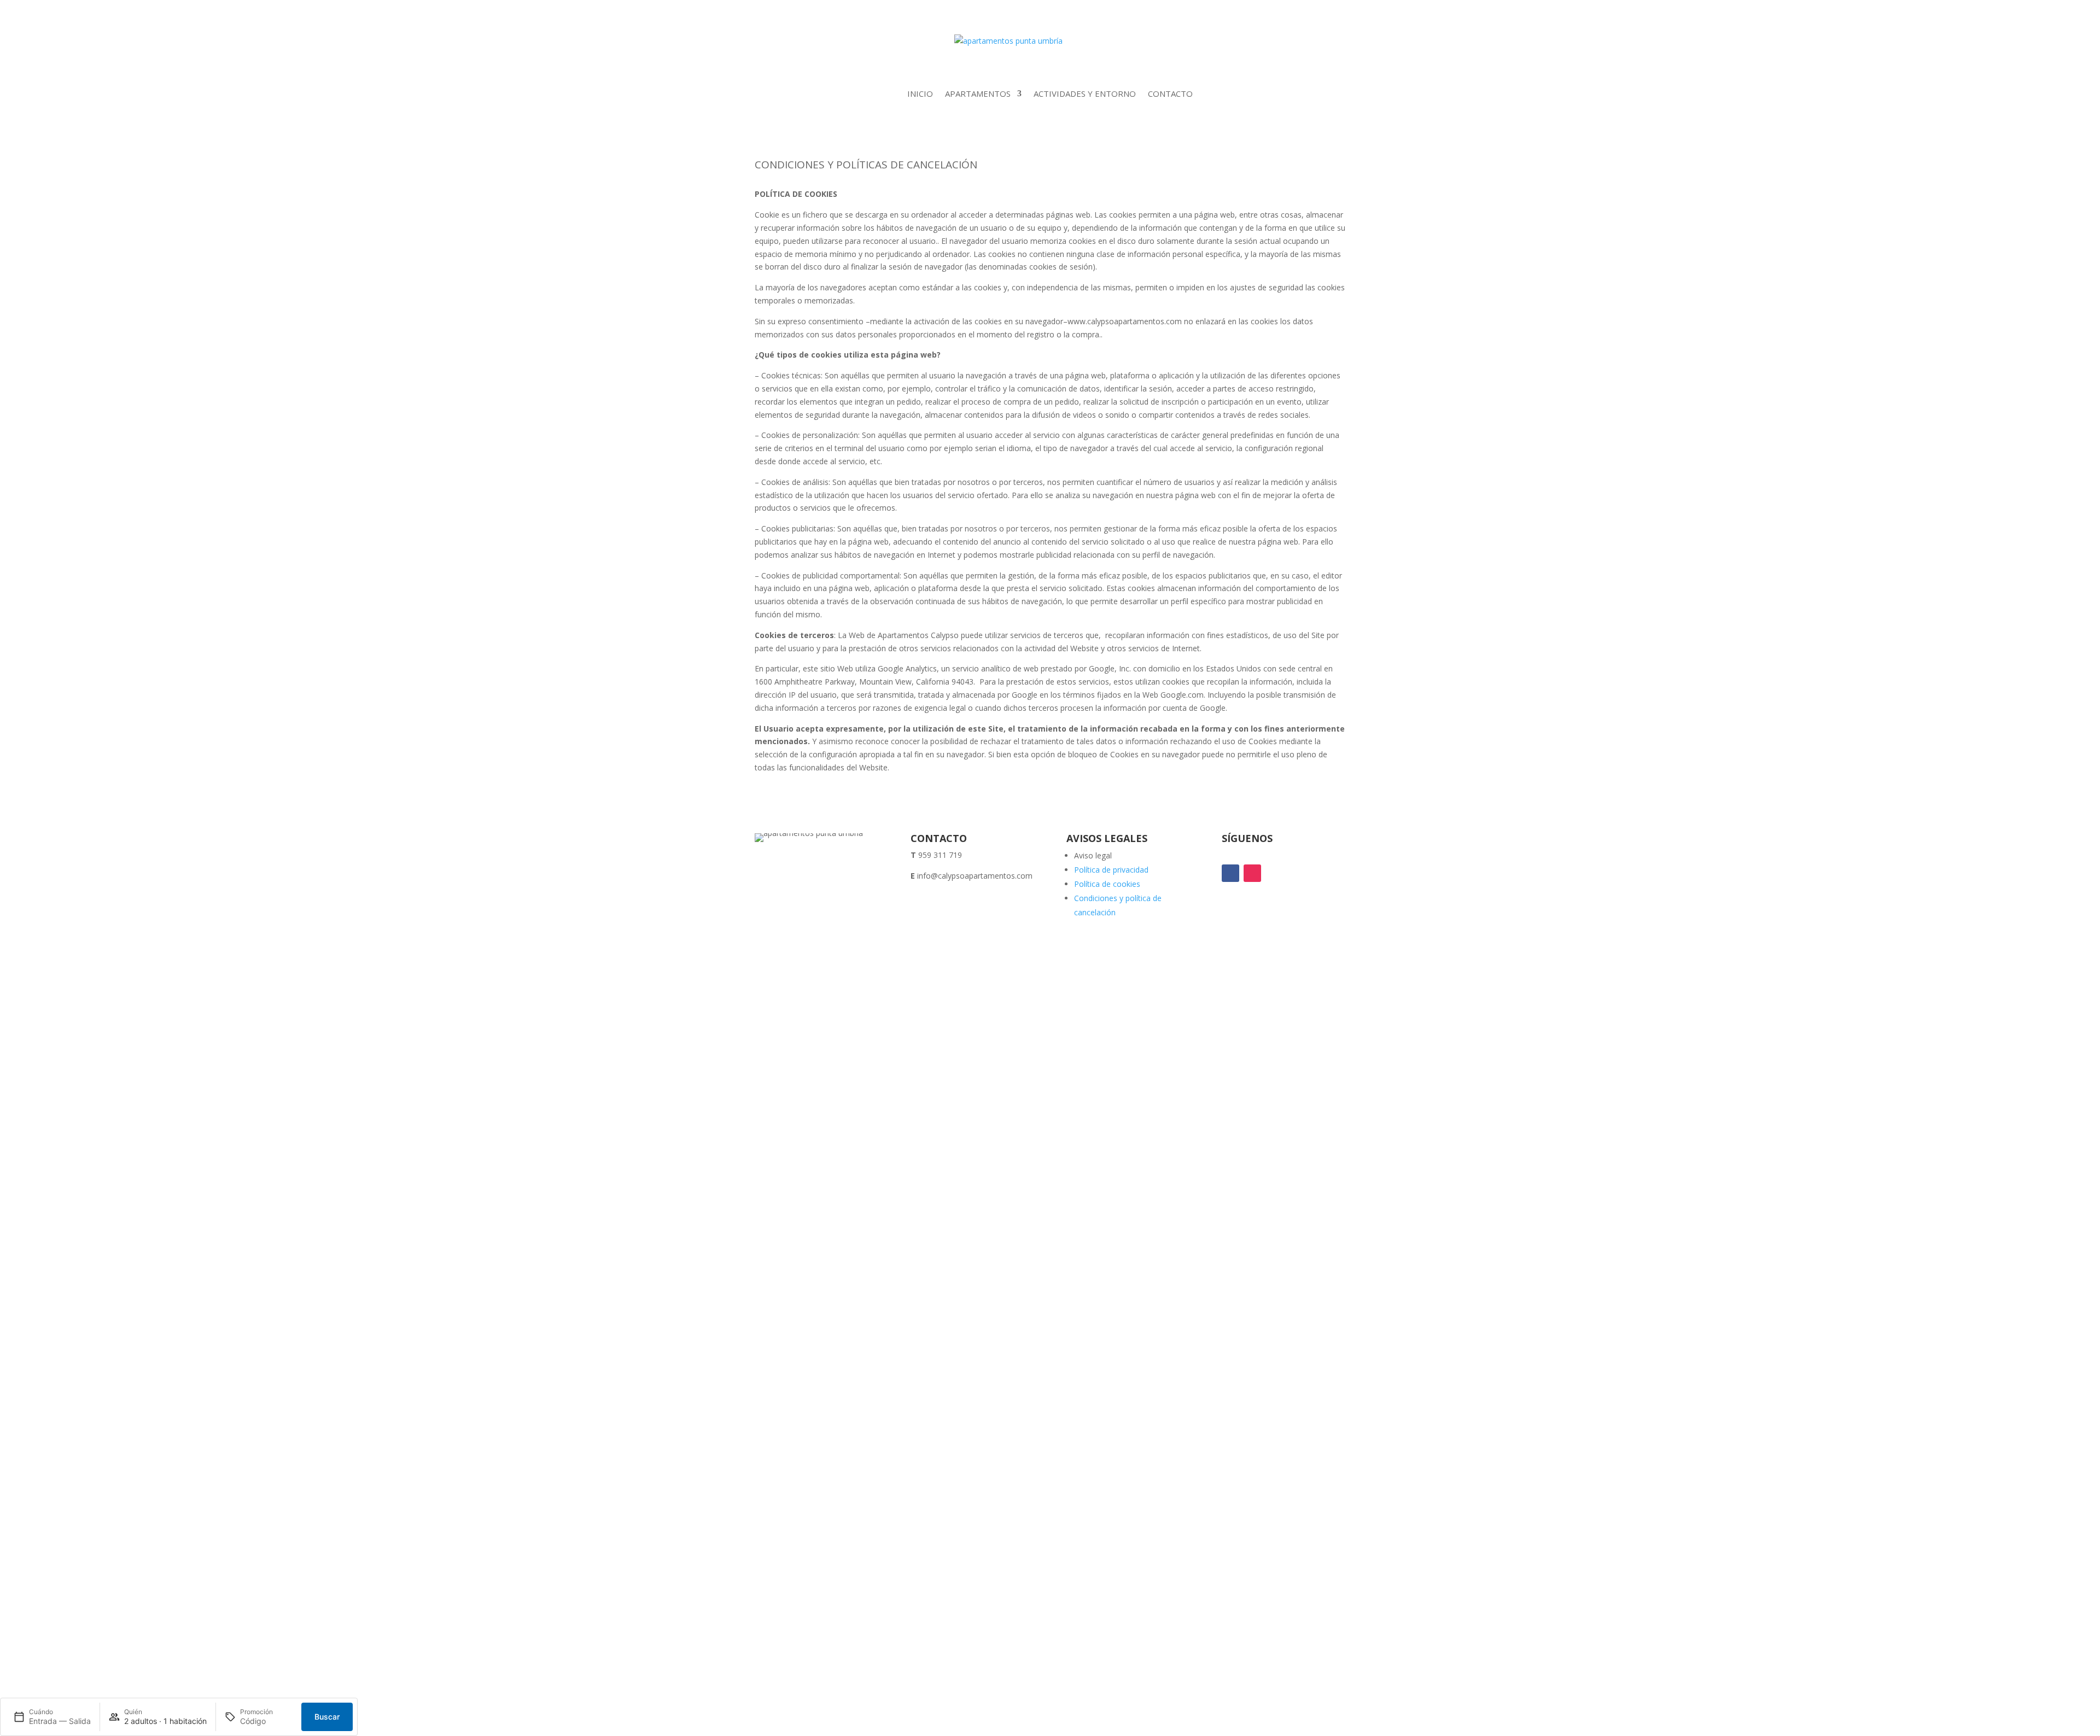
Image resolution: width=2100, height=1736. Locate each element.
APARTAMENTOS (978, 93)
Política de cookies (1107, 884)
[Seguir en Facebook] (1230, 873)
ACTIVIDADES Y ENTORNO (1085, 93)
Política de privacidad (1111, 870)
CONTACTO (1170, 93)
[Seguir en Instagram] (1252, 873)
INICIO (920, 93)
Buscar (327, 1717)
